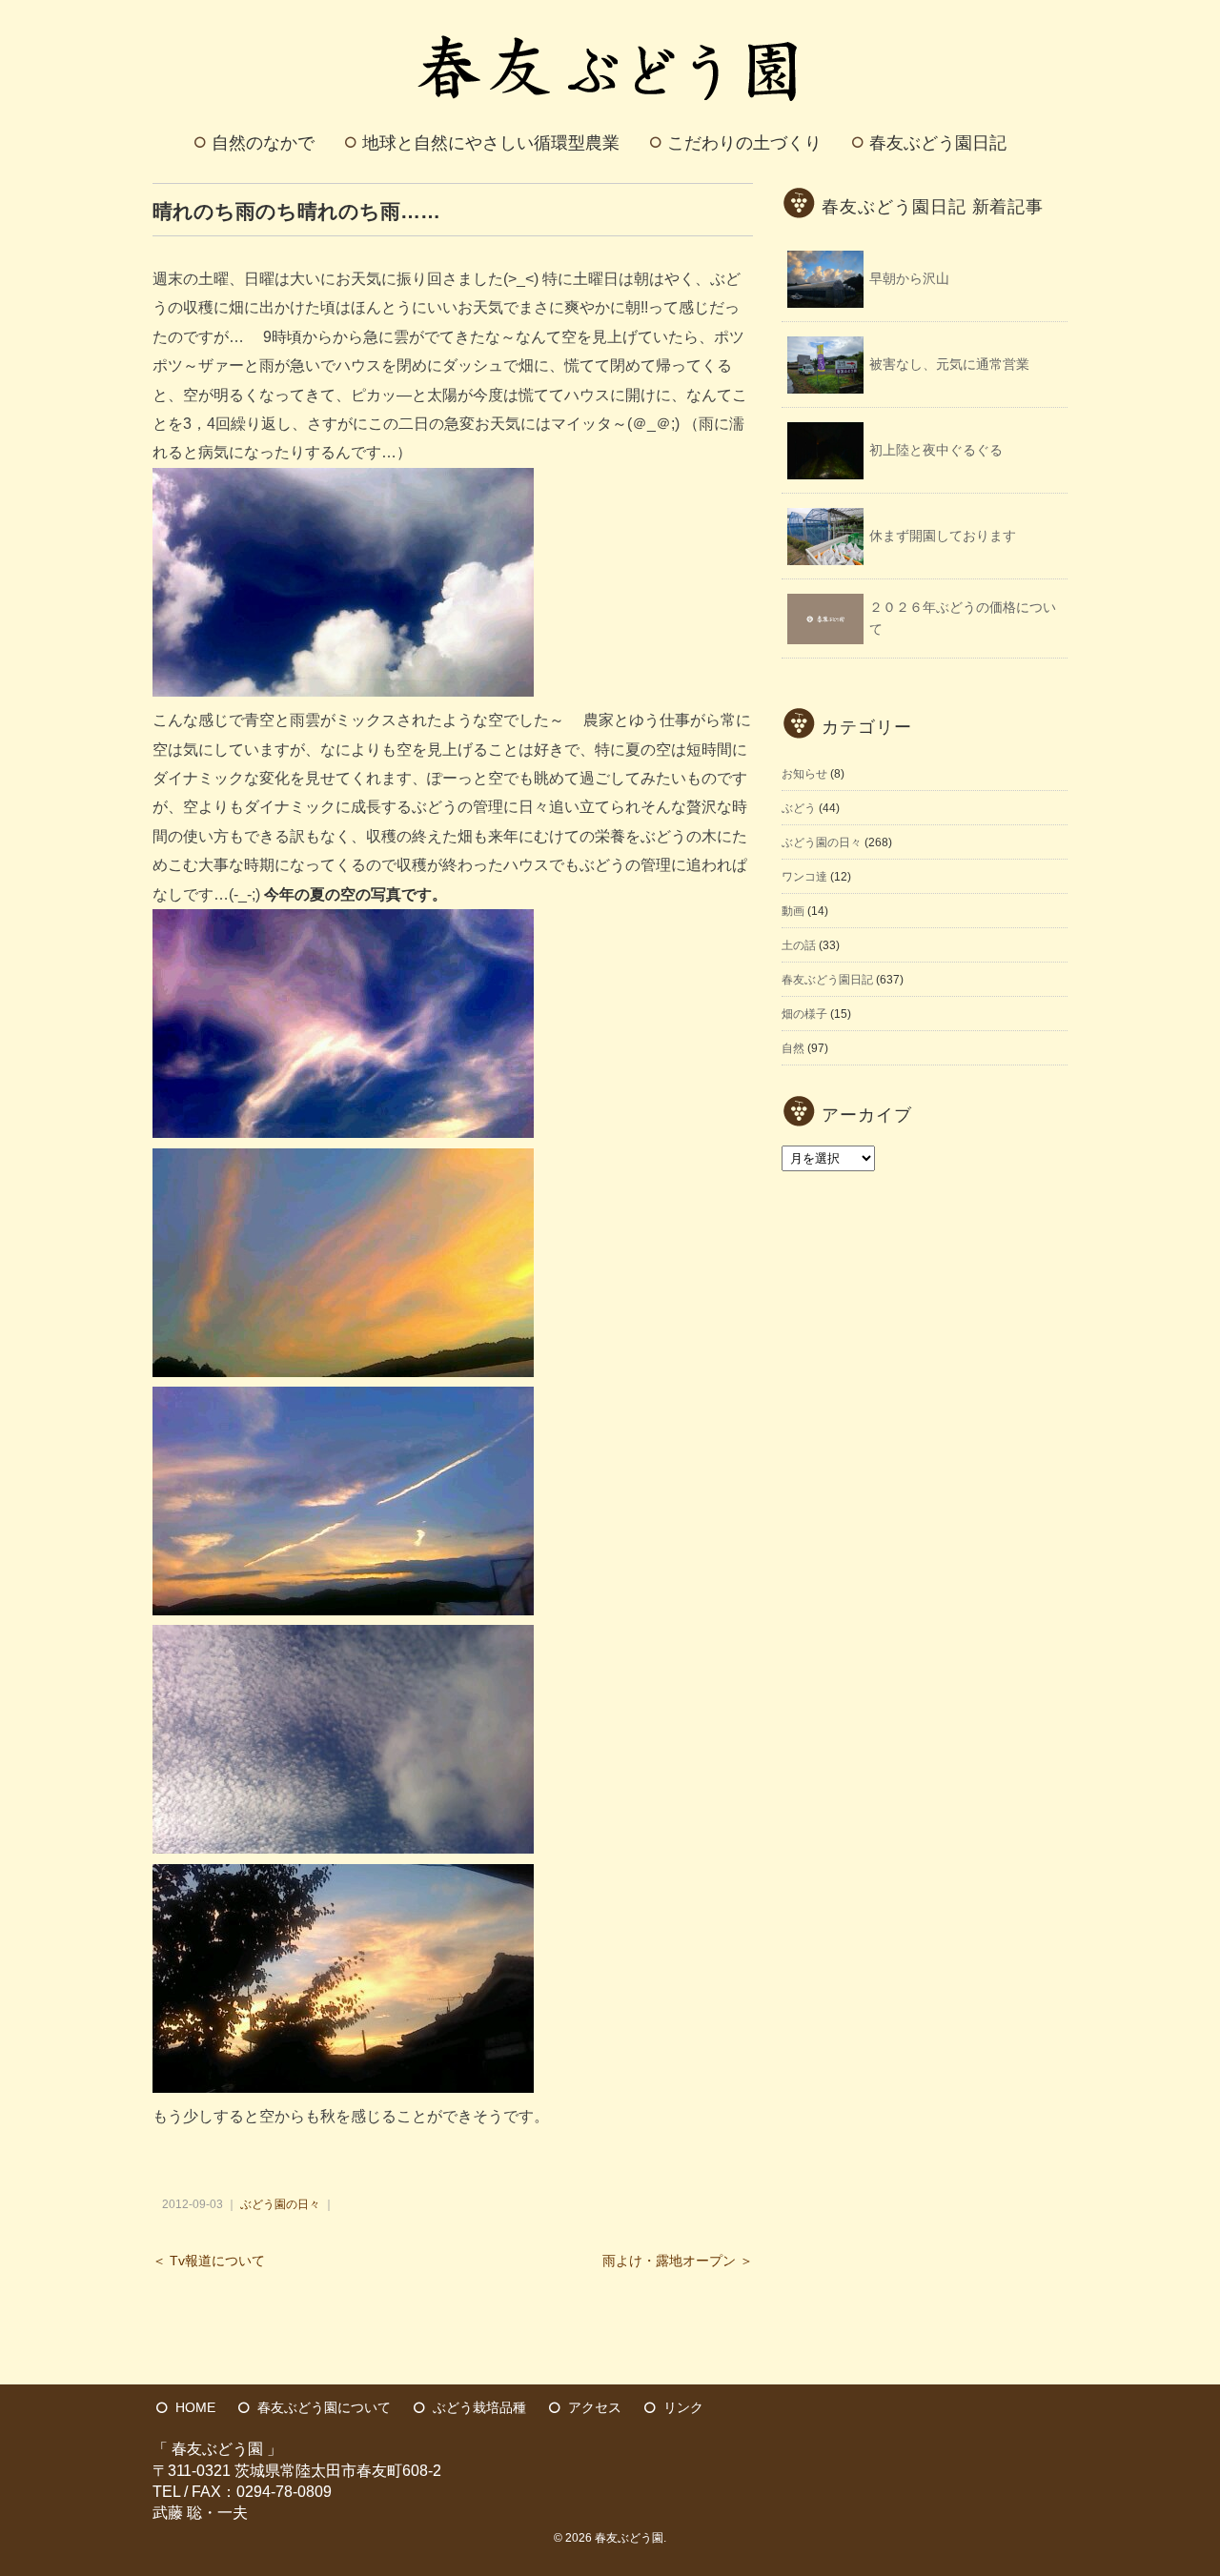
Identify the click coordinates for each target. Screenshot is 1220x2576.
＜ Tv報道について (209, 2261)
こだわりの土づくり (744, 143)
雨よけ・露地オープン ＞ (678, 2261)
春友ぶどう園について (324, 2407)
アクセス (595, 2407)
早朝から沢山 (909, 278)
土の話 (799, 945)
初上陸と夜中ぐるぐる (936, 450)
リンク (683, 2407)
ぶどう (799, 808)
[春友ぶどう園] (610, 22)
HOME (195, 2407)
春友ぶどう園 (629, 2538)
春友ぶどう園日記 (938, 143)
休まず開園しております (943, 536)
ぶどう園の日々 (280, 2204)
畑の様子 (804, 1014)
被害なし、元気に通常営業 (949, 364)
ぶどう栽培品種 (479, 2407)
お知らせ (804, 774)
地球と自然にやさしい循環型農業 (491, 143)
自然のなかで (263, 143)
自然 (793, 1048)
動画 (793, 911)
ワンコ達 (804, 877)
